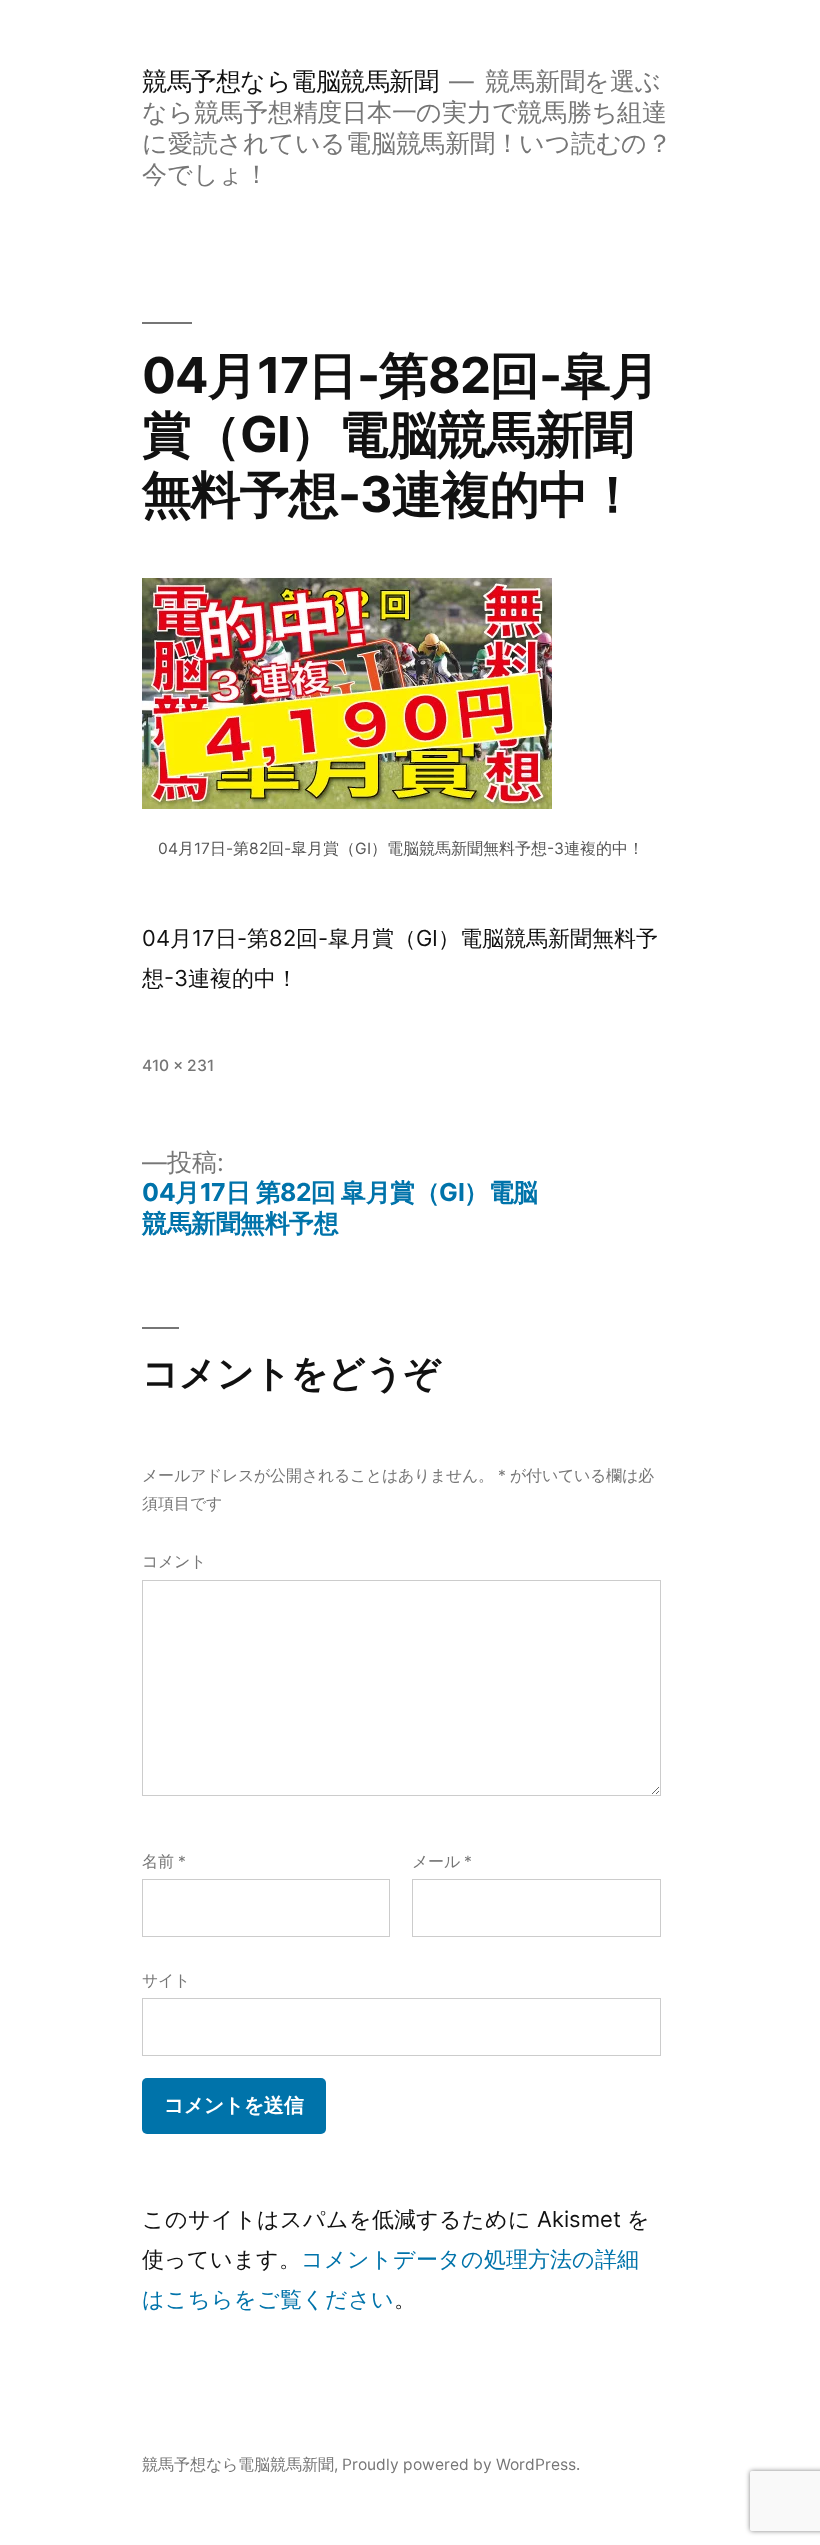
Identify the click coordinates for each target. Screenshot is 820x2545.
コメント (174, 1561)
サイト (166, 1980)
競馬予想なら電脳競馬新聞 (290, 81)
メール (442, 1861)
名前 (164, 1861)
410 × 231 (178, 1065)
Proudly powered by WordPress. (461, 2464)
